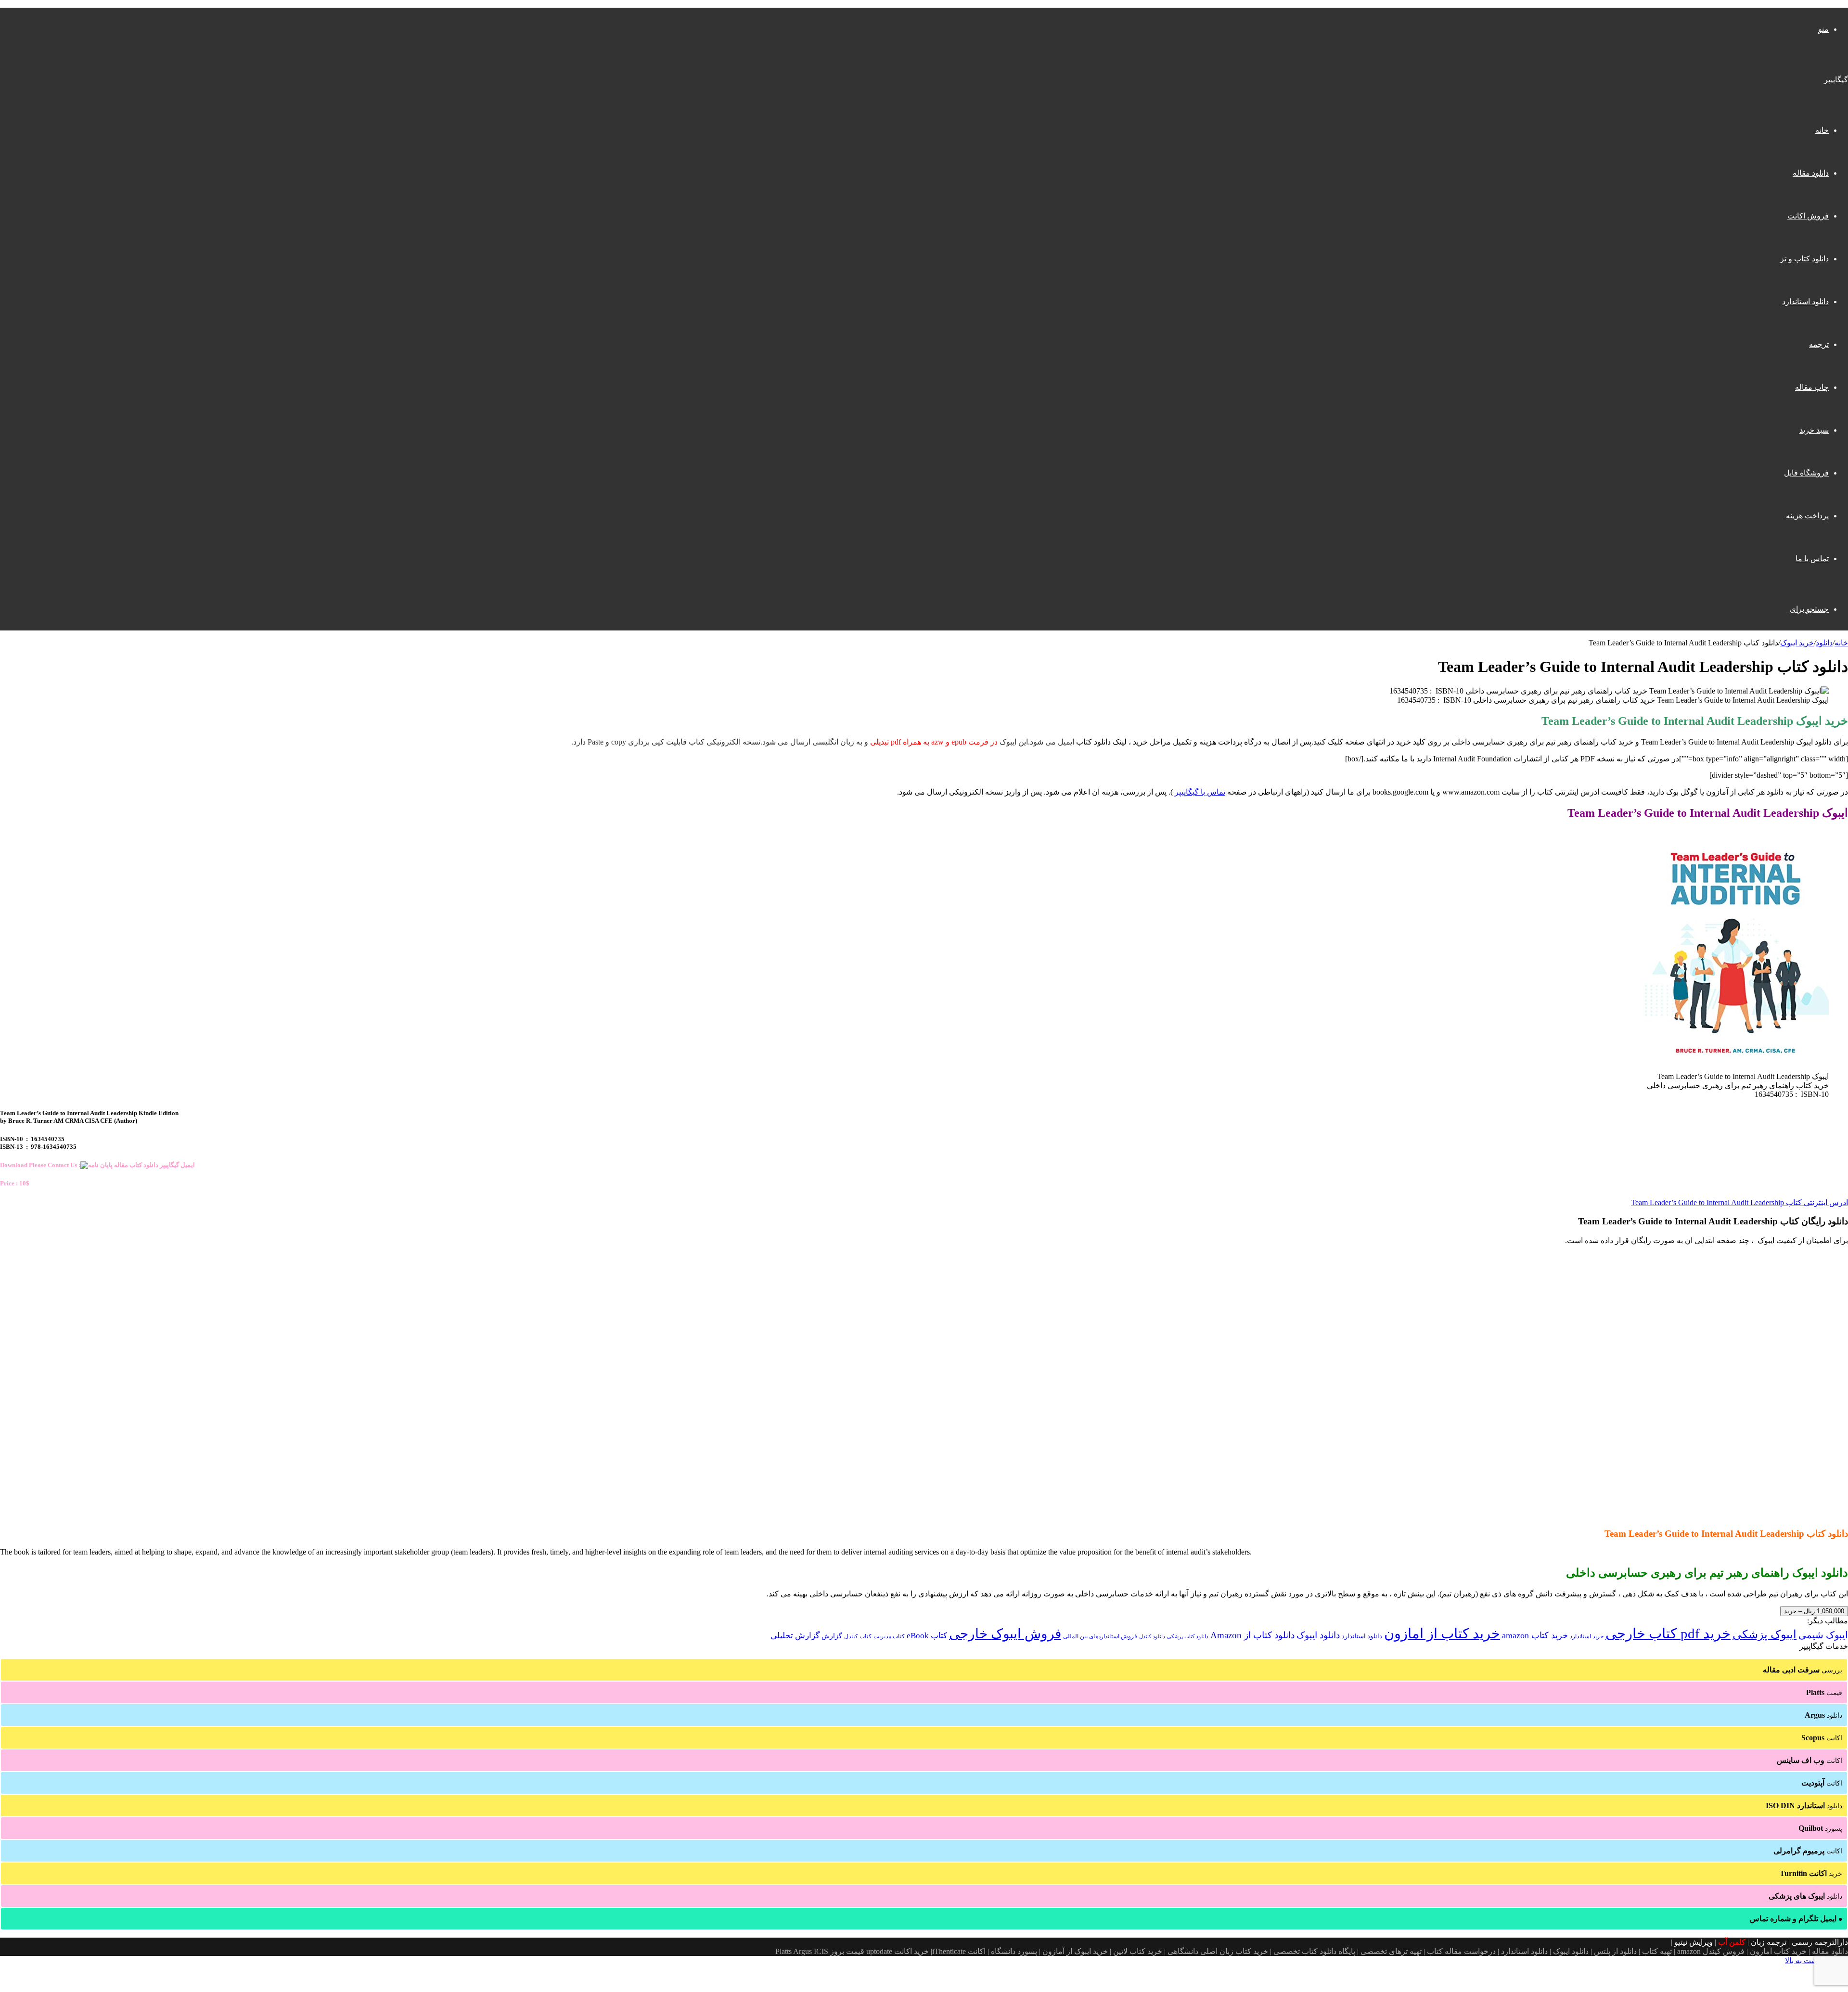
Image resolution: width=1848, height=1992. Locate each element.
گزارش (832, 1636)
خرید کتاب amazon (1535, 1635)
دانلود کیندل (1152, 1637)
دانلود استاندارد (1805, 302)
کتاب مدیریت (889, 1636)
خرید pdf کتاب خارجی (1668, 1633)
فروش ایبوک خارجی (1005, 1634)
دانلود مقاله (1811, 173)
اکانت (1822, 1738)
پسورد (1820, 1828)
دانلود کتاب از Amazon (1252, 1635)
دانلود (1824, 643)
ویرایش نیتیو (1694, 1942)
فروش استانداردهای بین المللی (1100, 1636)
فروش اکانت (1808, 216)
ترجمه (1819, 344)
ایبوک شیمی (1823, 1635)
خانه (1822, 130)
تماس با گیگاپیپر (1200, 792)
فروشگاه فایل (1806, 473)
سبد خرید (1814, 430)
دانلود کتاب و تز (1804, 259)
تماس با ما (1812, 559)
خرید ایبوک (1797, 643)
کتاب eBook (927, 1636)
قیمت (1824, 1692)
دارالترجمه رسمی (1820, 1942)
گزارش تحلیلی (795, 1636)
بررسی (1803, 1670)
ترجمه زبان (1769, 1942)
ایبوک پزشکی (1765, 1634)
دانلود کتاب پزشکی (1188, 1636)
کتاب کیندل (858, 1636)
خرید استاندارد (1587, 1636)
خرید (1811, 1873)
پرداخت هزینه (1807, 516)
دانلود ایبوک (1318, 1635)
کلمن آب (1732, 1942)
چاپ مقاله (1812, 387)
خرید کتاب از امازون (1442, 1633)
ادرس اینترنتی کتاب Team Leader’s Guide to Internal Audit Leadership (1739, 1202)
